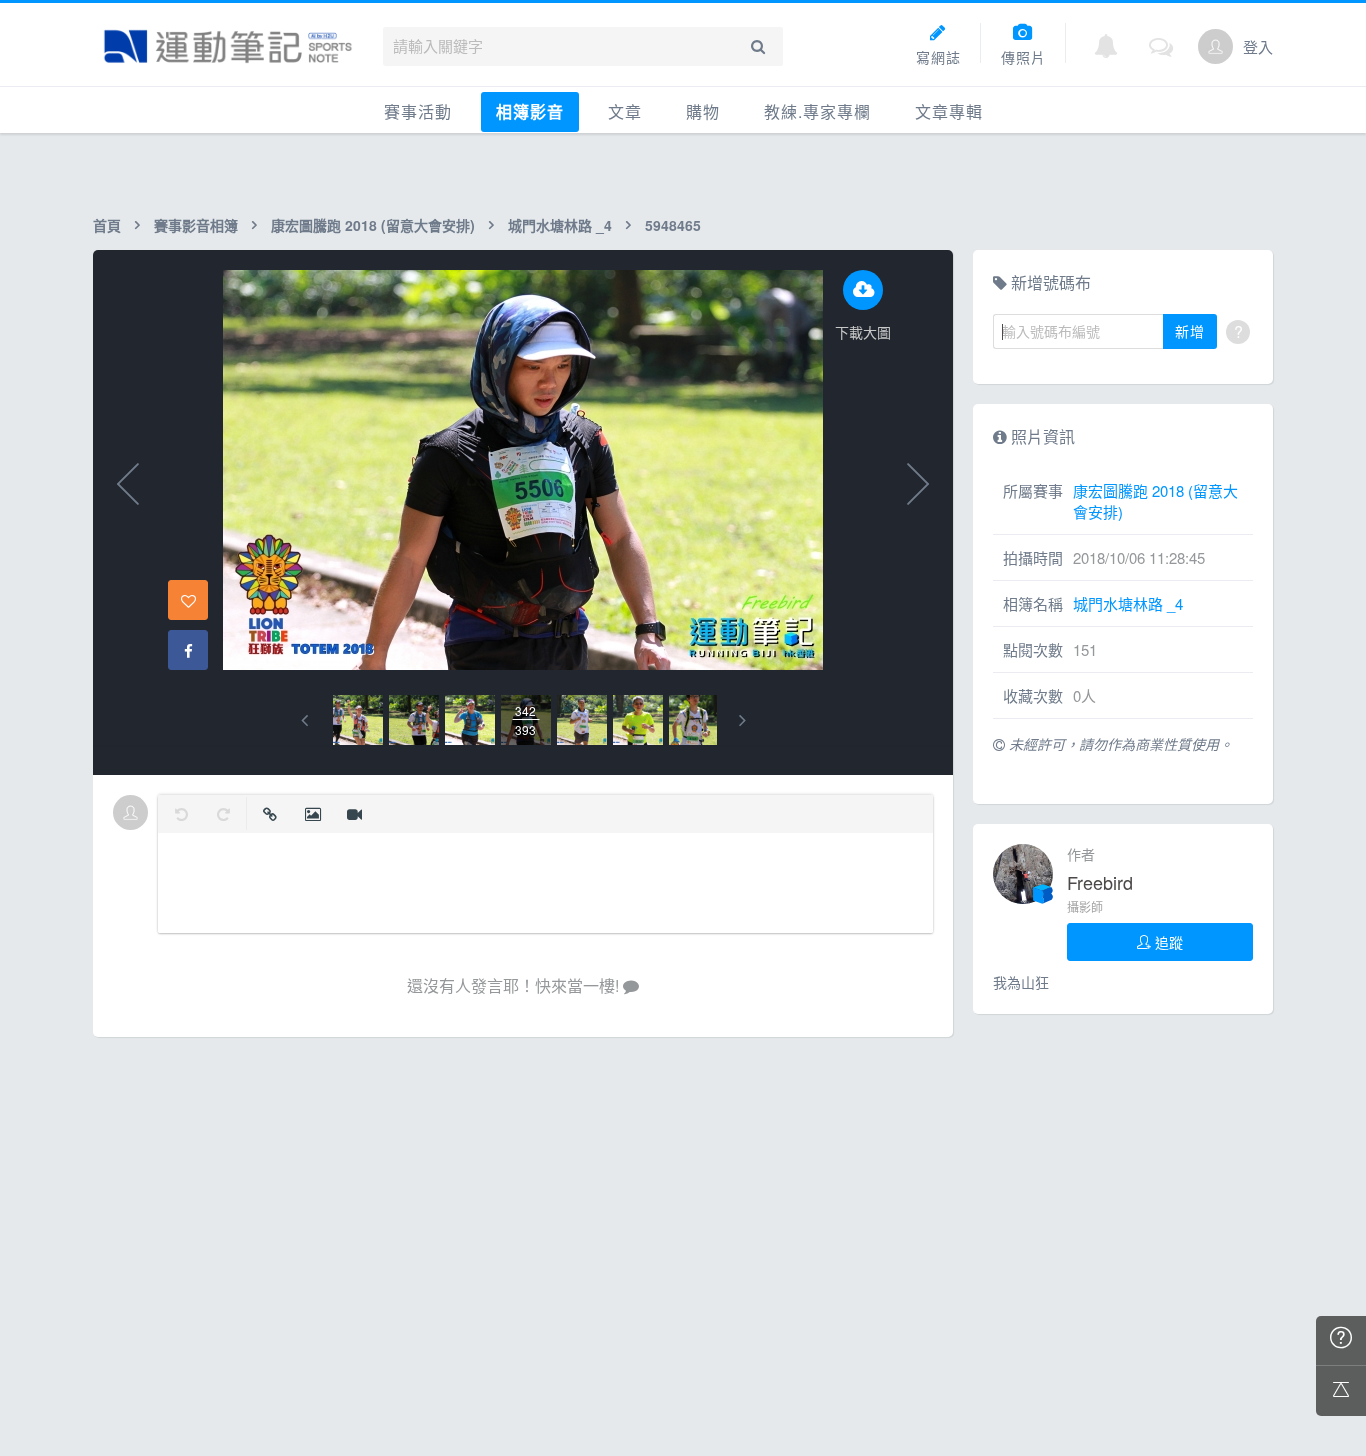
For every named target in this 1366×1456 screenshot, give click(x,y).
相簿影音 (530, 111)
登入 (1258, 46)
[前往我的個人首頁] (1215, 46)
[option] (358, 720)
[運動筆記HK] (228, 46)
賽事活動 (418, 111)
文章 (625, 111)
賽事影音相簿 (196, 225)
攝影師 (1085, 906)
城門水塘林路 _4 (560, 225)
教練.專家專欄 (817, 111)
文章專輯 (949, 111)
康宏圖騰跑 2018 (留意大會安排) (373, 225)
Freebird (1100, 882)
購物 (703, 111)
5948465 (673, 225)
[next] (742, 720)
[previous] (304, 720)
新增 (1190, 331)
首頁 (107, 225)
